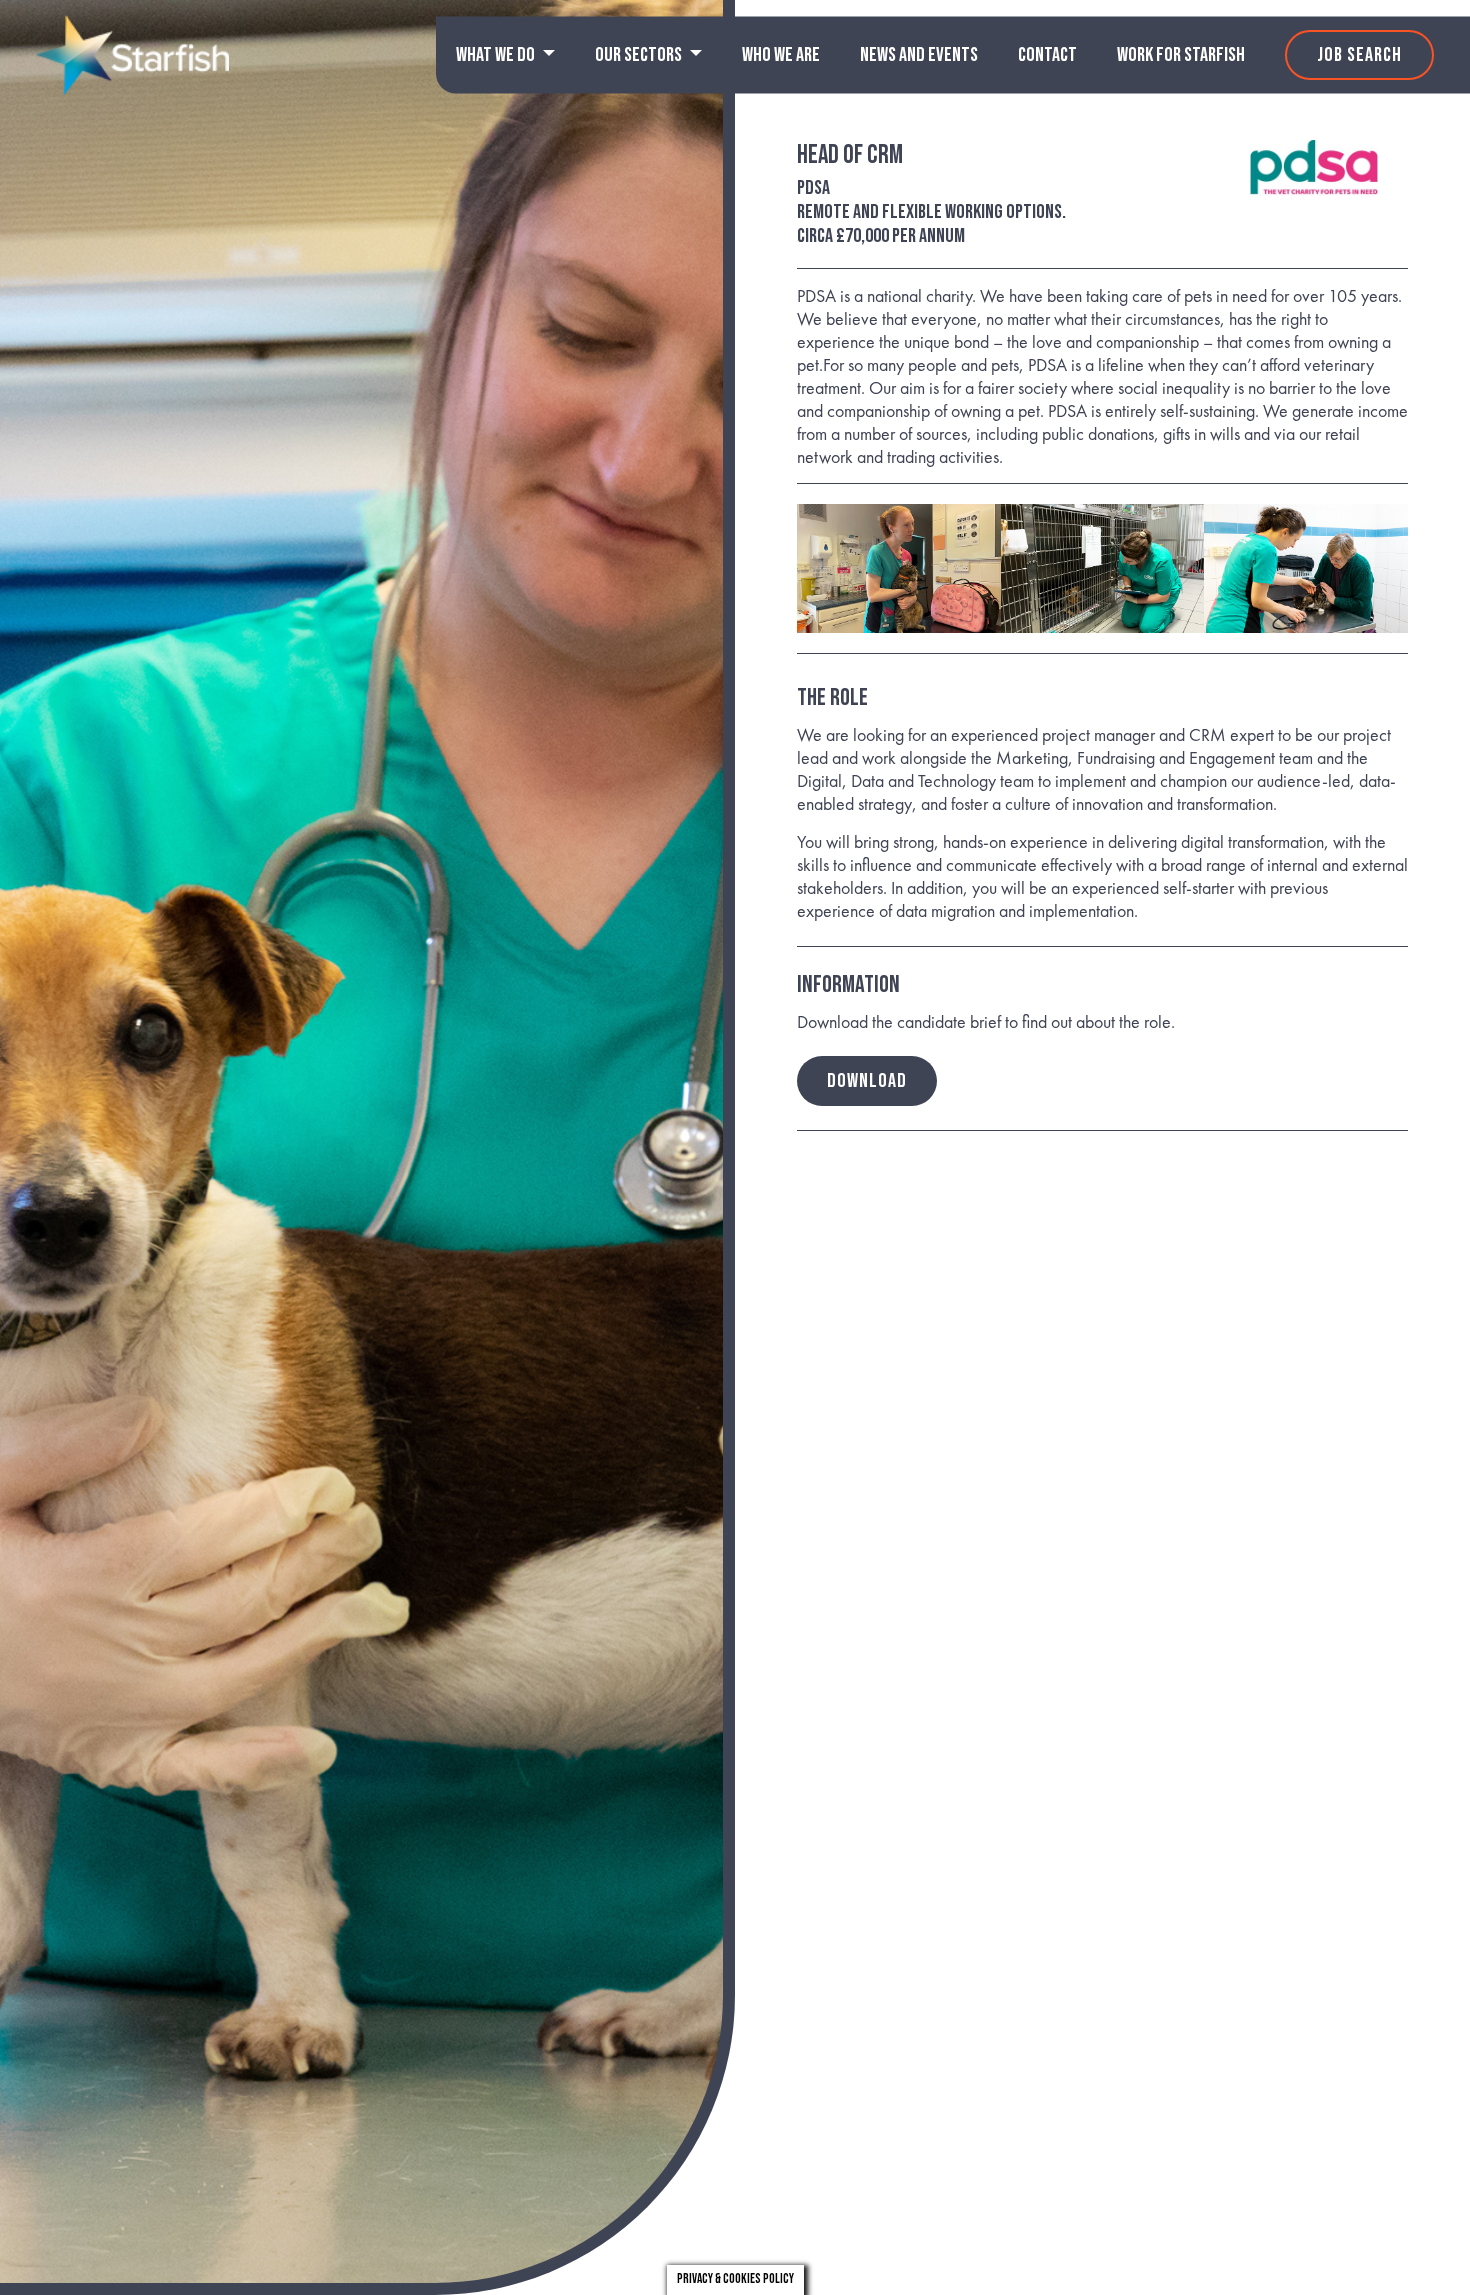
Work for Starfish (1181, 55)
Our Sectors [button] (640, 55)
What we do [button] (497, 55)
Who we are (781, 55)
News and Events (919, 55)
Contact (1047, 55)
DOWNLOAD (867, 1081)
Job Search (1359, 55)
